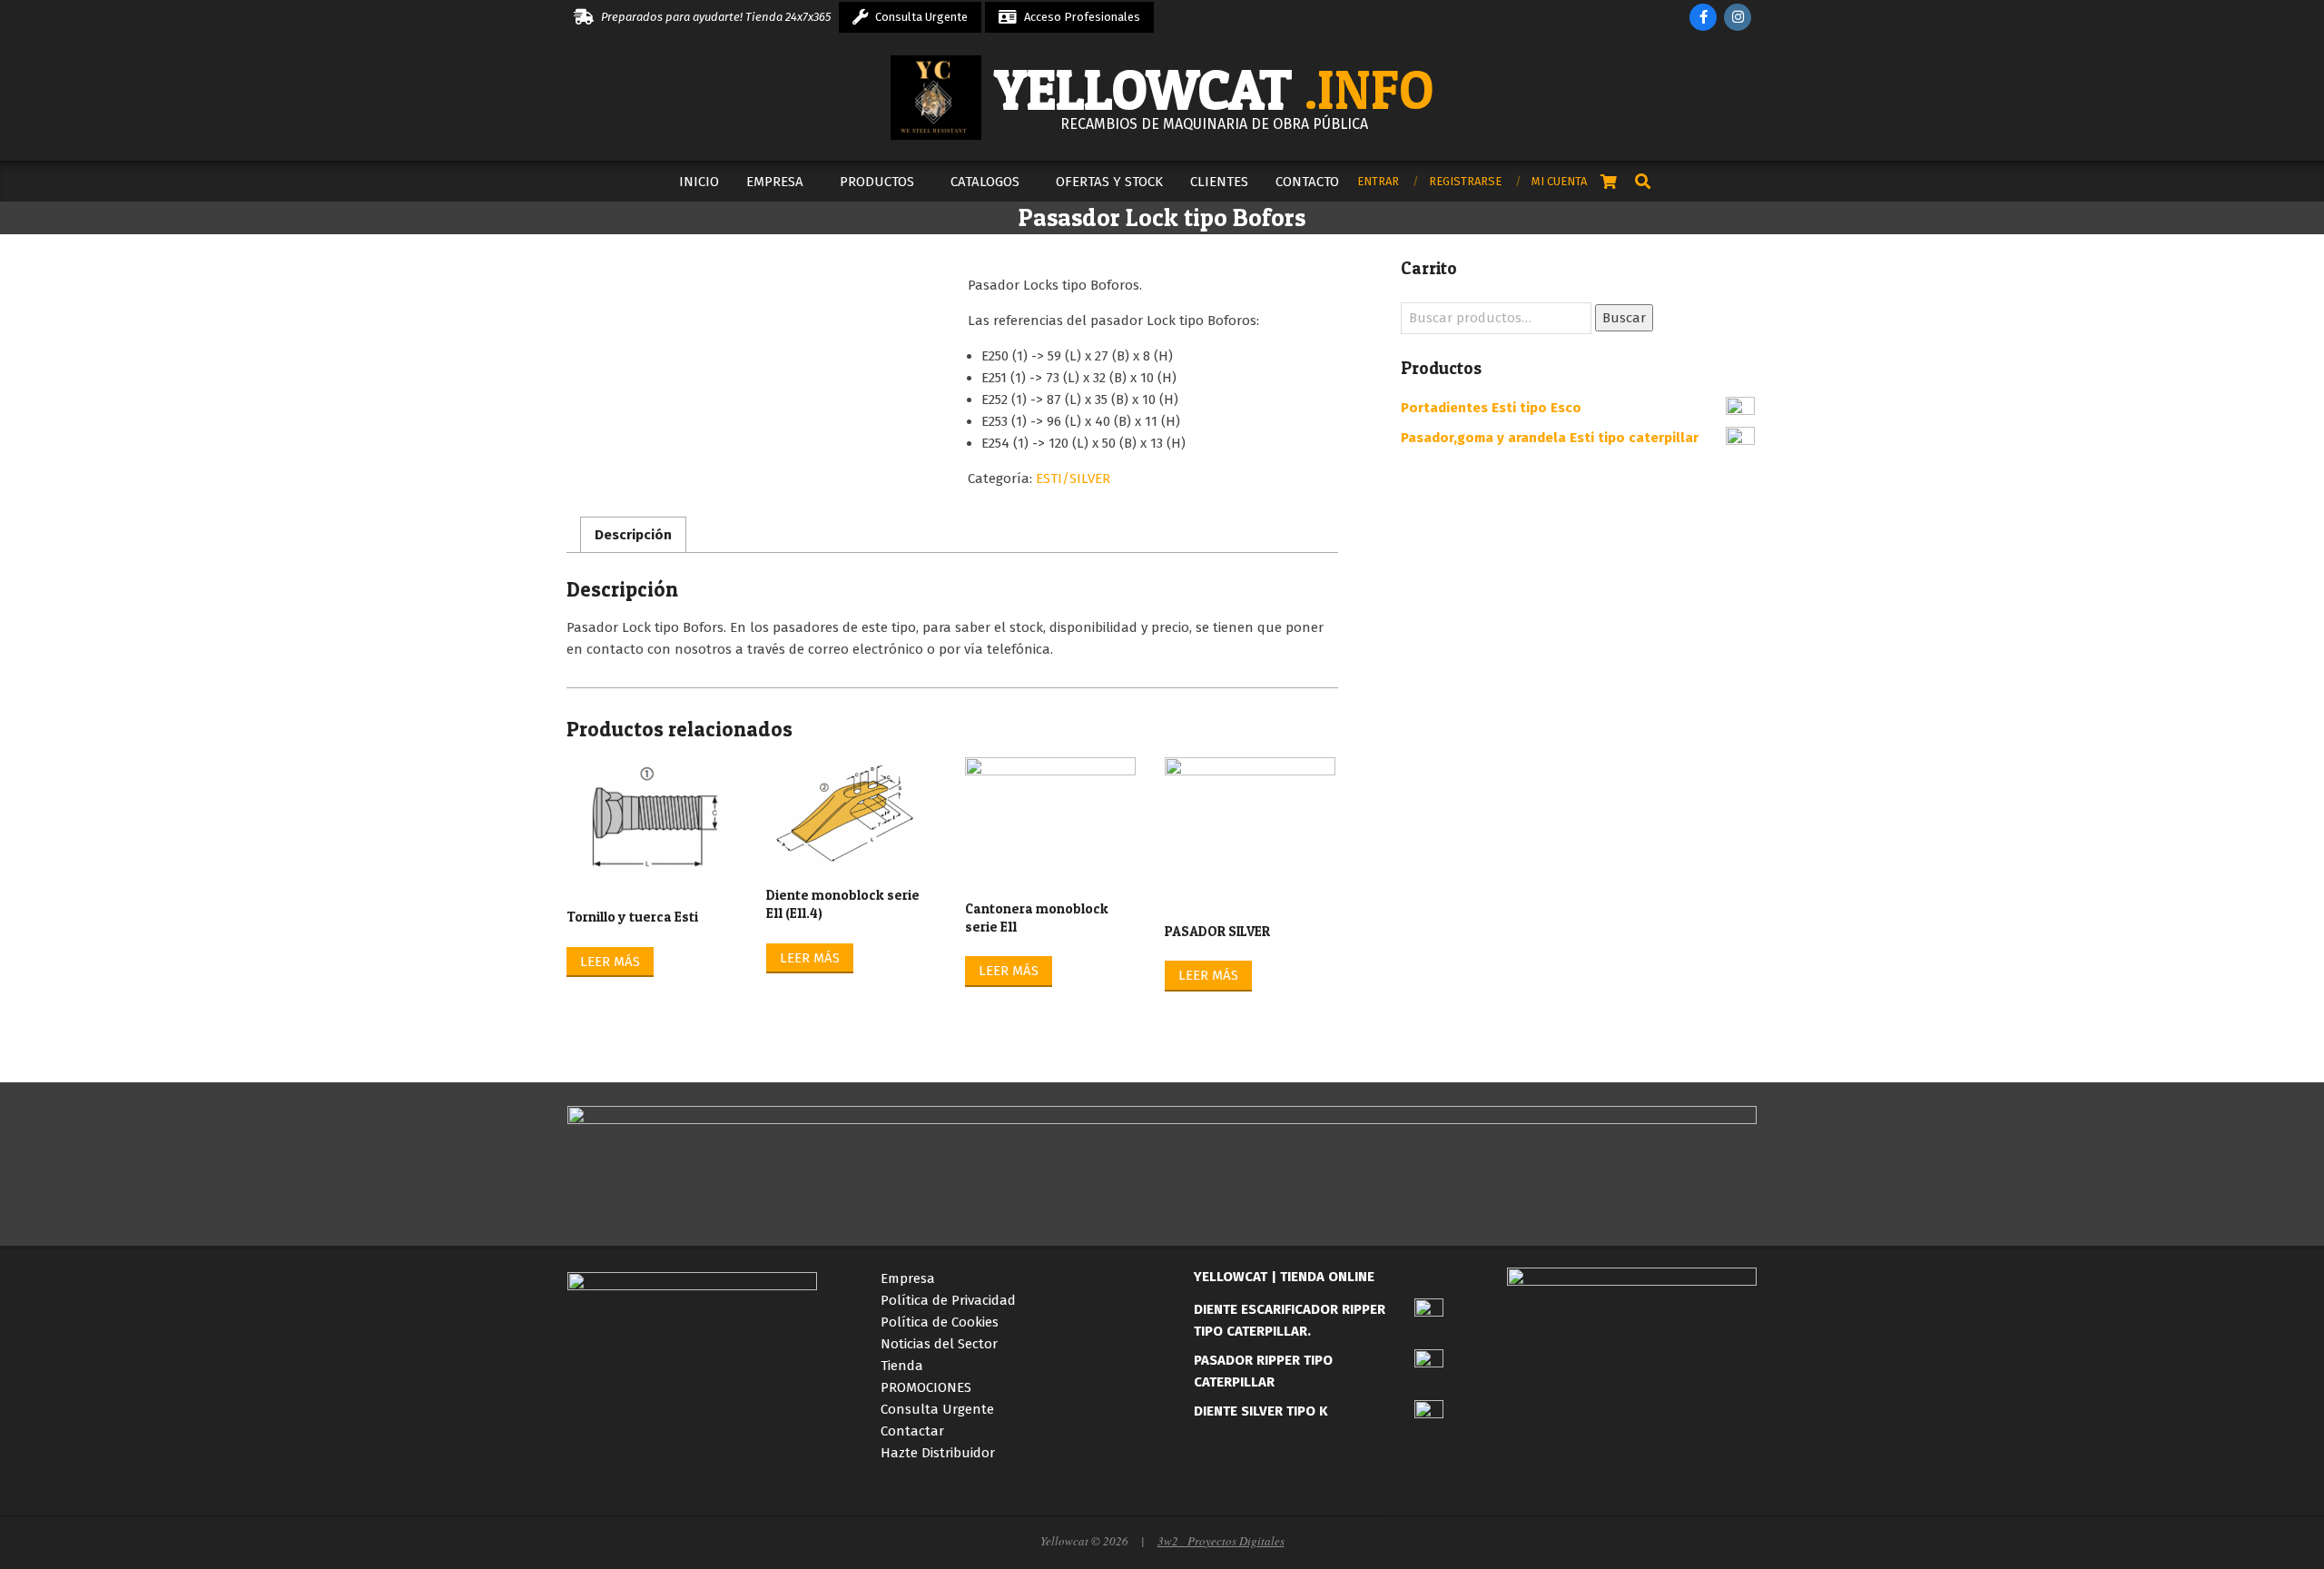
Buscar (1624, 318)
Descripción (633, 535)
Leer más (610, 962)
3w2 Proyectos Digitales (1221, 1541)
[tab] (633, 535)
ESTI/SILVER (1073, 479)
